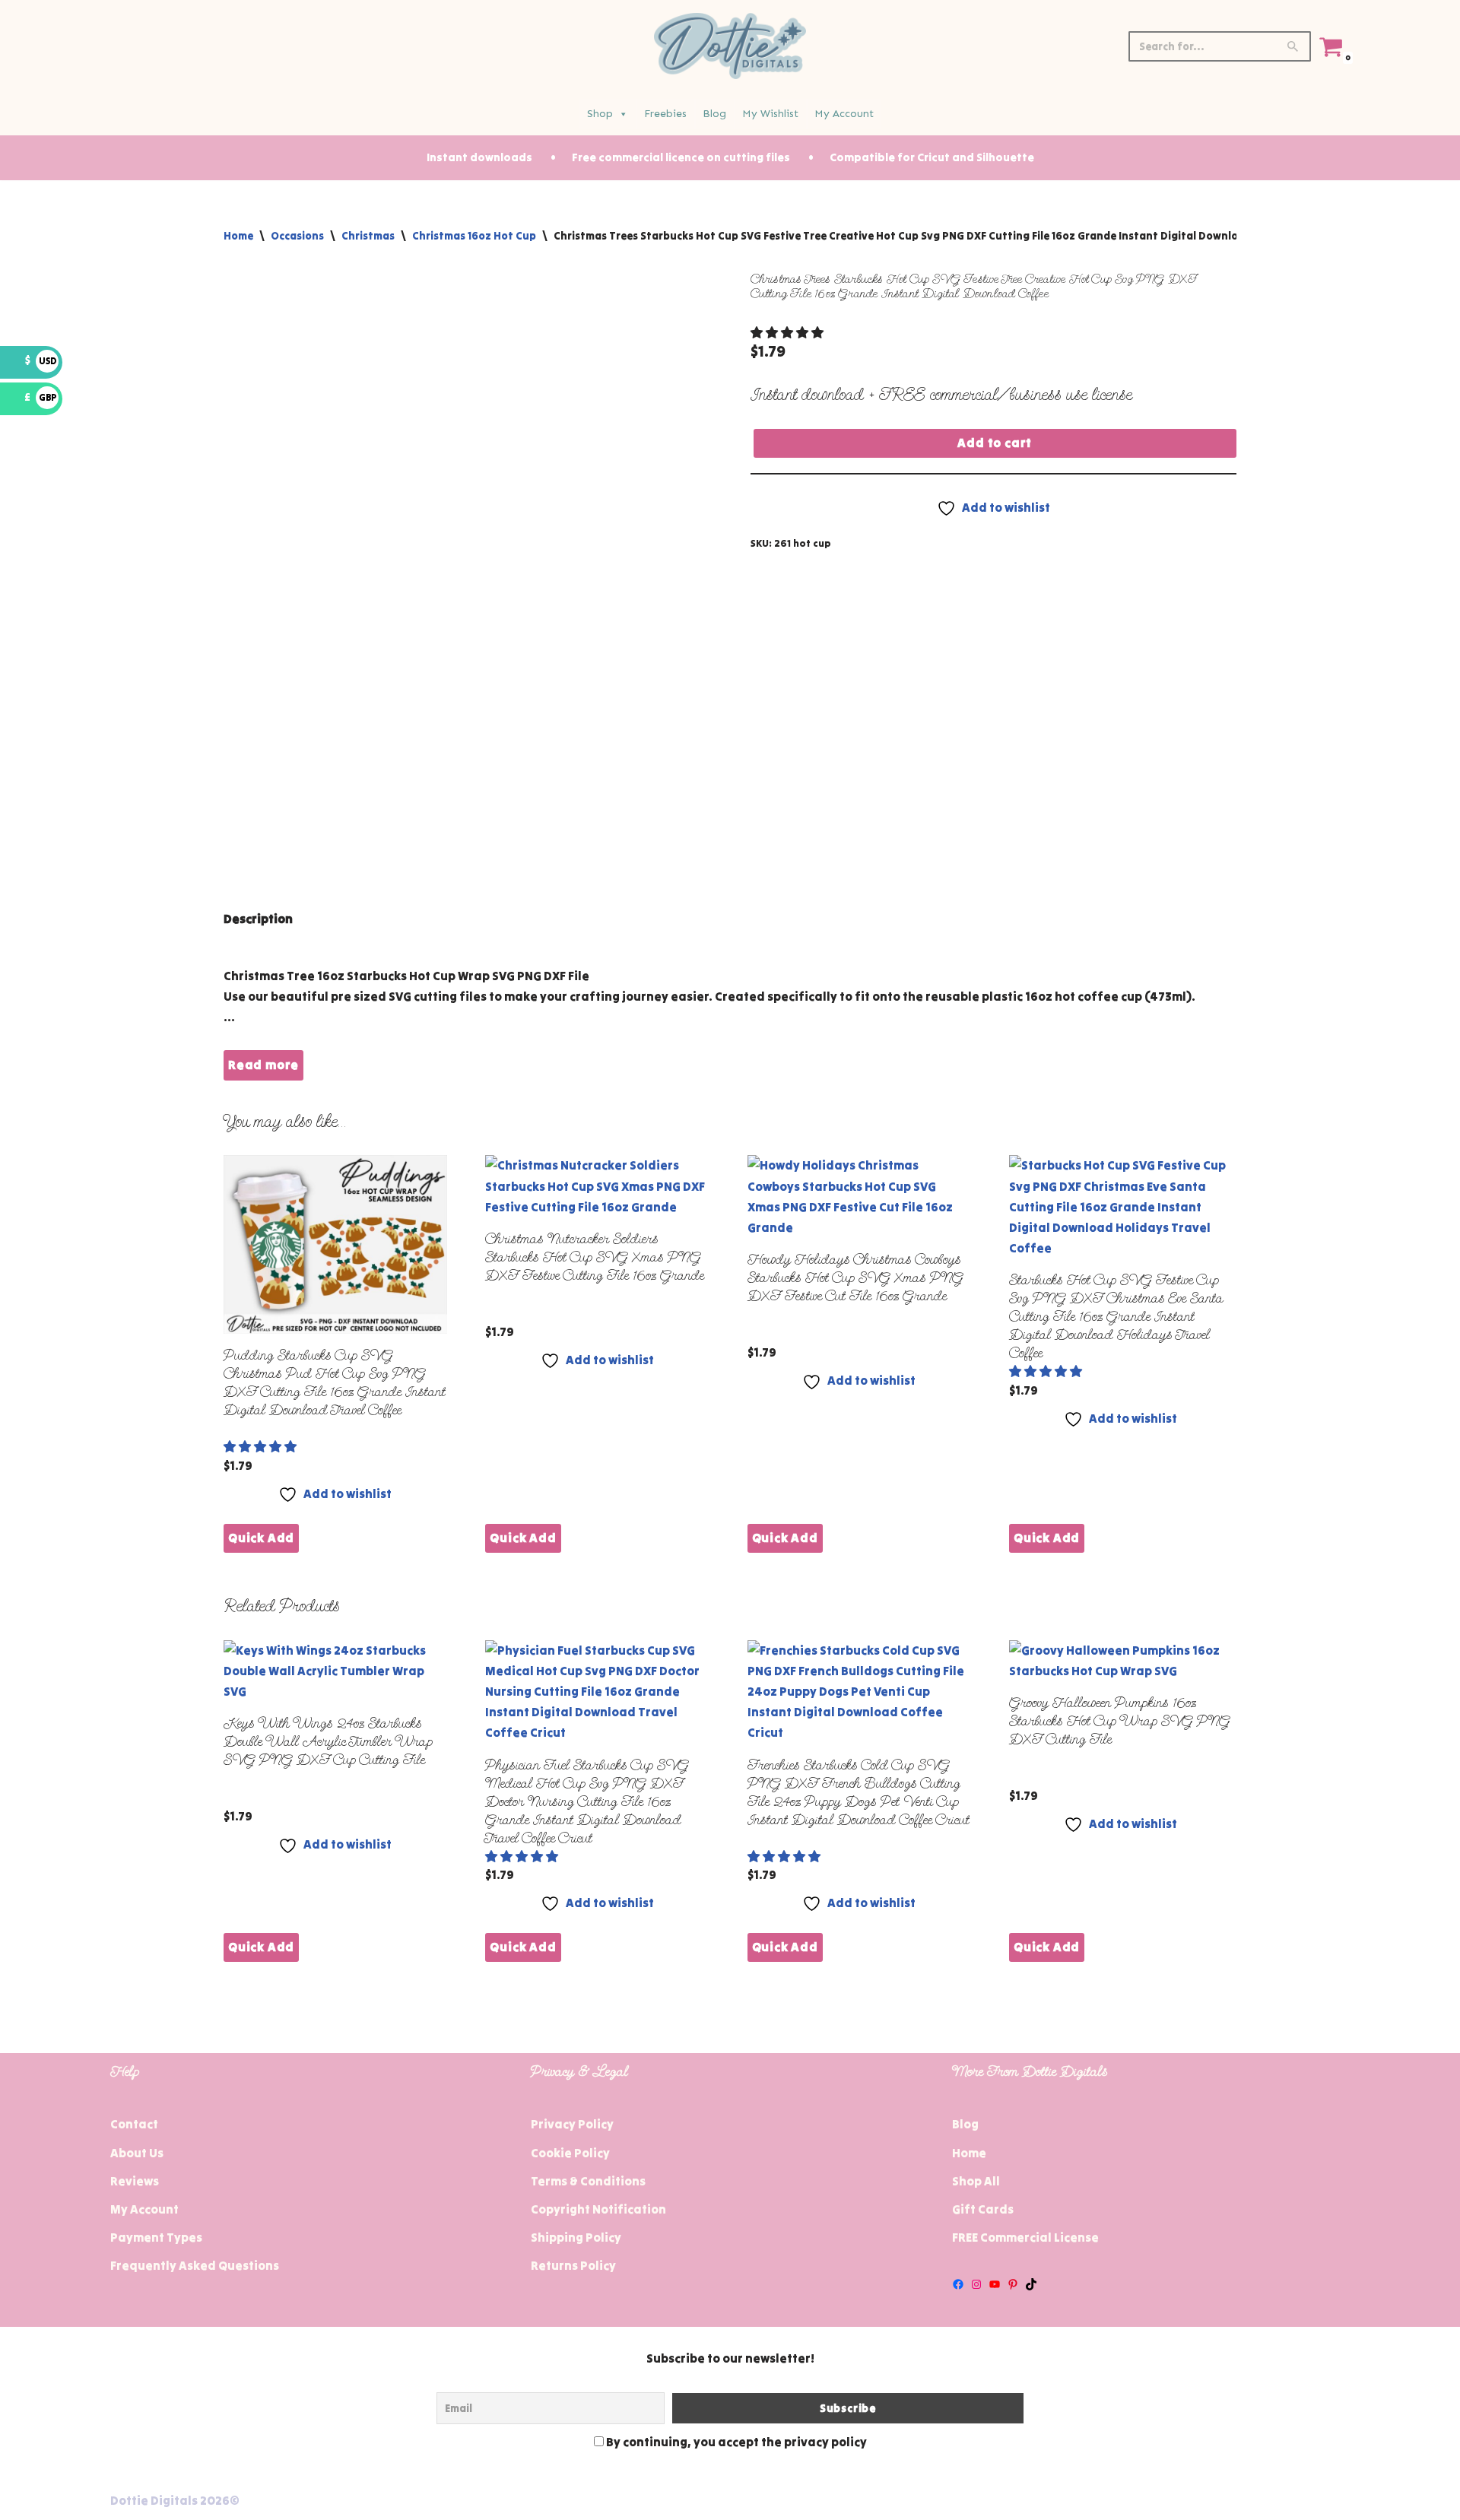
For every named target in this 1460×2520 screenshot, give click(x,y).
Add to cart (995, 443)
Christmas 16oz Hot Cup (474, 236)
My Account (844, 114)
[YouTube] (995, 2284)
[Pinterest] (1013, 2284)
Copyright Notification (598, 2209)
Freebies (665, 114)
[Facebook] (958, 2284)
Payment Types (156, 2237)
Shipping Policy (576, 2237)
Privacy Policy (572, 2124)
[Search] (1294, 46)
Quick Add (261, 1538)
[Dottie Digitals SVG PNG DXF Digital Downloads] (730, 46)
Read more (263, 1065)
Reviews (135, 2181)
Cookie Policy (570, 2153)
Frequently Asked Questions (195, 2265)
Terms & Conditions (588, 2181)
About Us (137, 2153)
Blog (714, 114)
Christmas (368, 236)
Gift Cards (983, 2209)
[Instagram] (976, 2284)
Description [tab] (258, 919)
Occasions (297, 236)
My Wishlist (770, 114)
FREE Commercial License (1025, 2237)
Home (238, 236)
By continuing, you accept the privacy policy (735, 2442)
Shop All (976, 2181)
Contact (134, 2124)
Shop (600, 114)
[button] (788, 332)
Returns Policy (573, 2265)
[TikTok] (1031, 2284)
